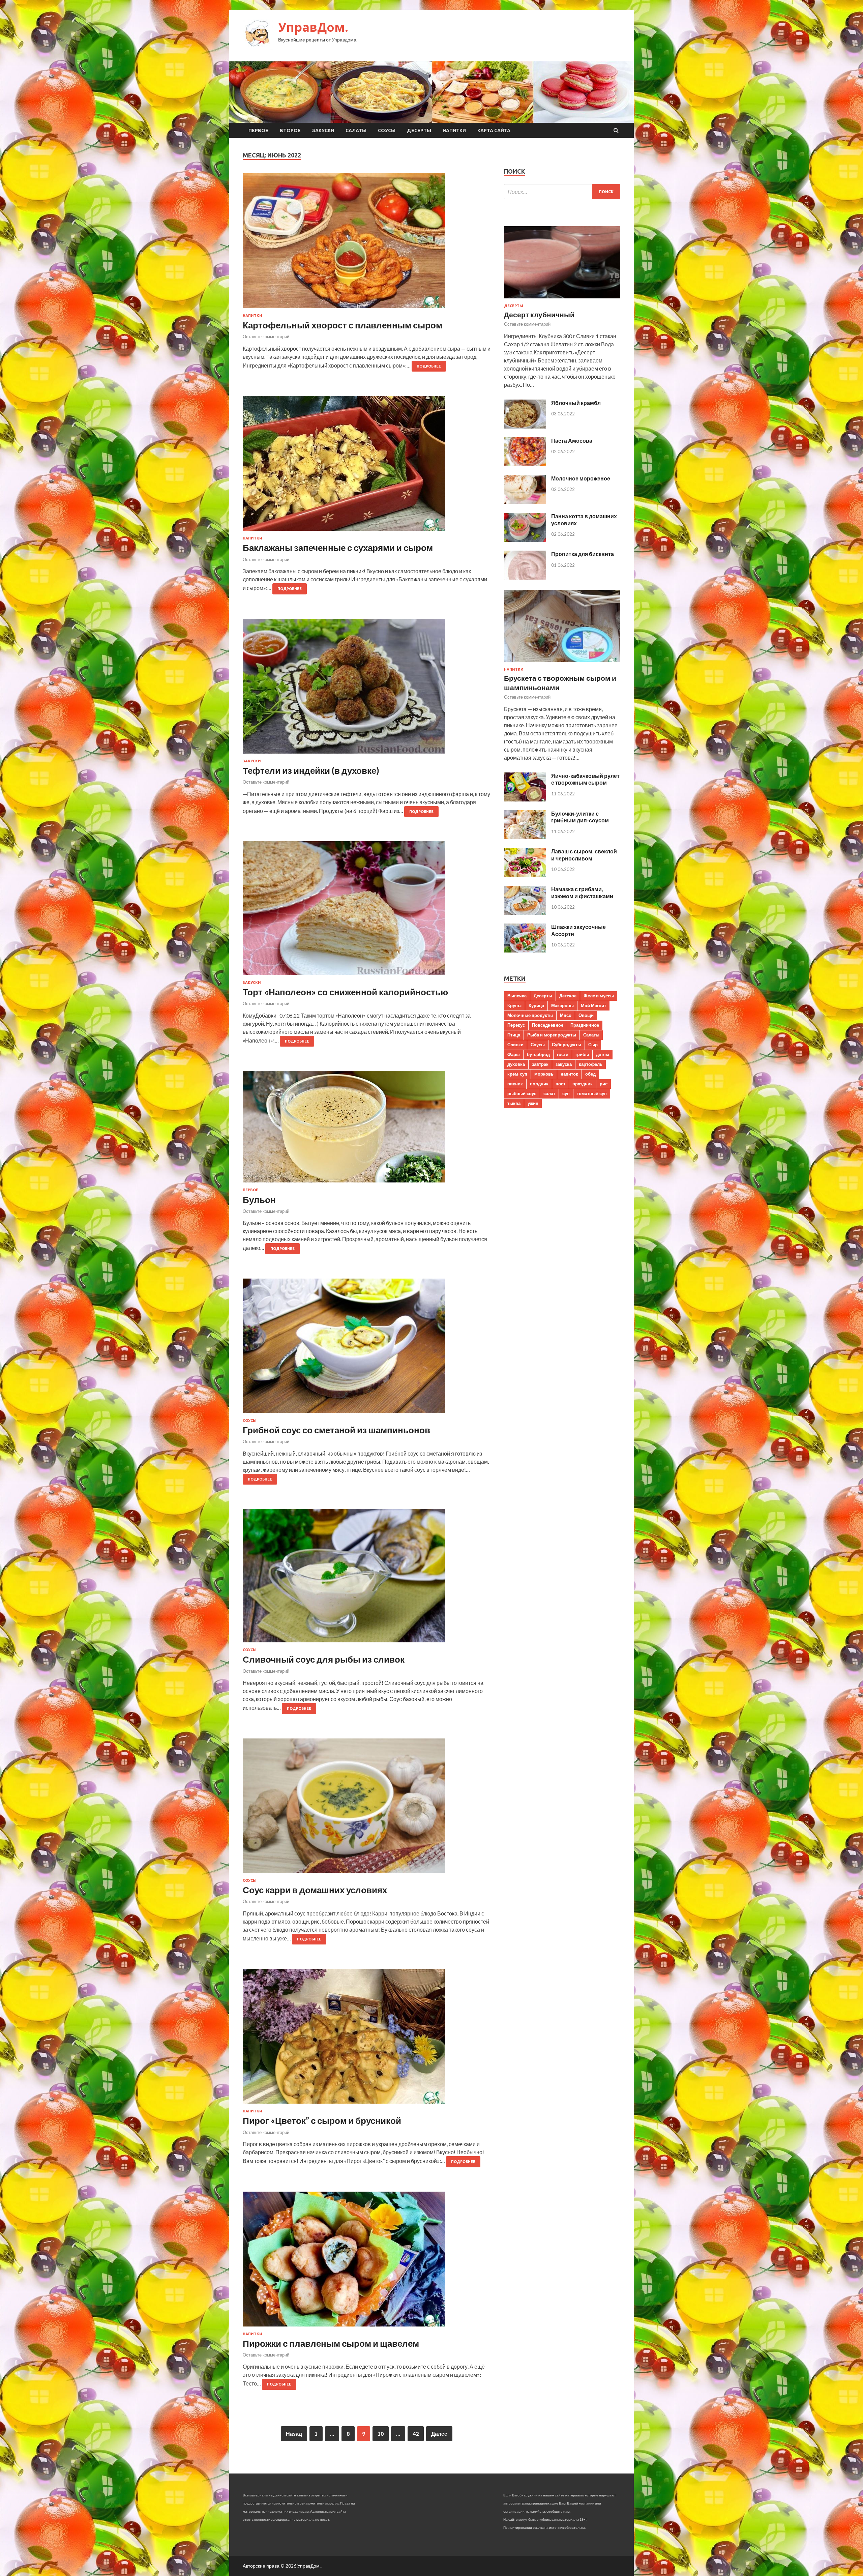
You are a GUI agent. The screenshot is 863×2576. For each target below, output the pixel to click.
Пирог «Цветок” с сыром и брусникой (322, 2120)
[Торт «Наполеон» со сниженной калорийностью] (367, 911)
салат (549, 1093)
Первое (258, 130)
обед (590, 1074)
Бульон (259, 1200)
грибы (582, 1054)
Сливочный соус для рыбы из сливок (324, 1659)
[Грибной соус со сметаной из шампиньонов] (367, 1349)
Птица (514, 1035)
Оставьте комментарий (266, 336)
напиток (569, 1074)
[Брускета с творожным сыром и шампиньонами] (562, 663)
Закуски (323, 130)
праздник (583, 1084)
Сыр (593, 1045)
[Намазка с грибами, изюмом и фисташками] (525, 913)
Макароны (562, 1005)
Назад (294, 2434)
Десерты (419, 130)
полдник (539, 1084)
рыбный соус (522, 1093)
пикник (515, 1084)
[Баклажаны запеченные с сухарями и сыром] (367, 466)
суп (566, 1093)
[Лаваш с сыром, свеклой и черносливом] (525, 875)
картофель (591, 1064)
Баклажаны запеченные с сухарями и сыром (338, 548)
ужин (533, 1103)
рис (604, 1084)
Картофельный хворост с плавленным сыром (343, 325)
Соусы (387, 130)
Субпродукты (567, 1045)
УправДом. (313, 27)
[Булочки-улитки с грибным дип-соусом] (525, 837)
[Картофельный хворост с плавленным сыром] (367, 243)
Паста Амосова (572, 441)
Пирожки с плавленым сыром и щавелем (331, 2343)
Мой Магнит (593, 1005)
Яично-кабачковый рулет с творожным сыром (585, 779)
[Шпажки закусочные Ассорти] (525, 950)
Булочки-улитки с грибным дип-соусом (580, 817)
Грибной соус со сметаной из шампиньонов (336, 1430)
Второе (290, 130)
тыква (514, 1103)
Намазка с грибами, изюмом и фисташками (582, 892)
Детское (568, 996)
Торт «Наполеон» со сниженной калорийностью (345, 992)
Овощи (586, 1015)
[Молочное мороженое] (525, 502)
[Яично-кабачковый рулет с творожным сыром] (525, 799)
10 (381, 2434)
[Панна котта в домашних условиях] (525, 540)
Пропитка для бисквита (583, 554)
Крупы (514, 1005)
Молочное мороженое (581, 478)
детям (603, 1054)
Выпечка (517, 996)
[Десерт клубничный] (562, 300)
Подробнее (429, 366)
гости (563, 1054)
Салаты (356, 130)
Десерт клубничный (539, 314)
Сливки (515, 1045)
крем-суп (517, 1074)
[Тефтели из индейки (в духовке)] (367, 689)
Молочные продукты (530, 1015)
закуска (564, 1064)
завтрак (540, 1064)
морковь (544, 1074)
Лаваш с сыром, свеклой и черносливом (584, 855)
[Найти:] (562, 192)
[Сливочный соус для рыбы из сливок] (367, 1578)
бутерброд (538, 1054)
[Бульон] (367, 1129)
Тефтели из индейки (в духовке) (311, 770)
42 (416, 2434)
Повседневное (548, 1025)
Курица (536, 1005)
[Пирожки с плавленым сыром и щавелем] (367, 2262)
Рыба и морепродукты (552, 1035)
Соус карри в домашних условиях (315, 1890)
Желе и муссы (599, 996)
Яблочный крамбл (576, 403)
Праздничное (585, 1025)
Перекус (516, 1025)
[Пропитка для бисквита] (525, 577)
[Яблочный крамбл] (525, 426)
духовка (516, 1064)
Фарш (514, 1054)
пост (560, 1084)
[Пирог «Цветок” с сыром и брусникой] (367, 2039)
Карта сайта (494, 130)
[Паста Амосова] (525, 464)
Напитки (454, 130)
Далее (439, 2434)
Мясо (566, 1015)
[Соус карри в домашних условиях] (367, 1808)
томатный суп (592, 1093)
